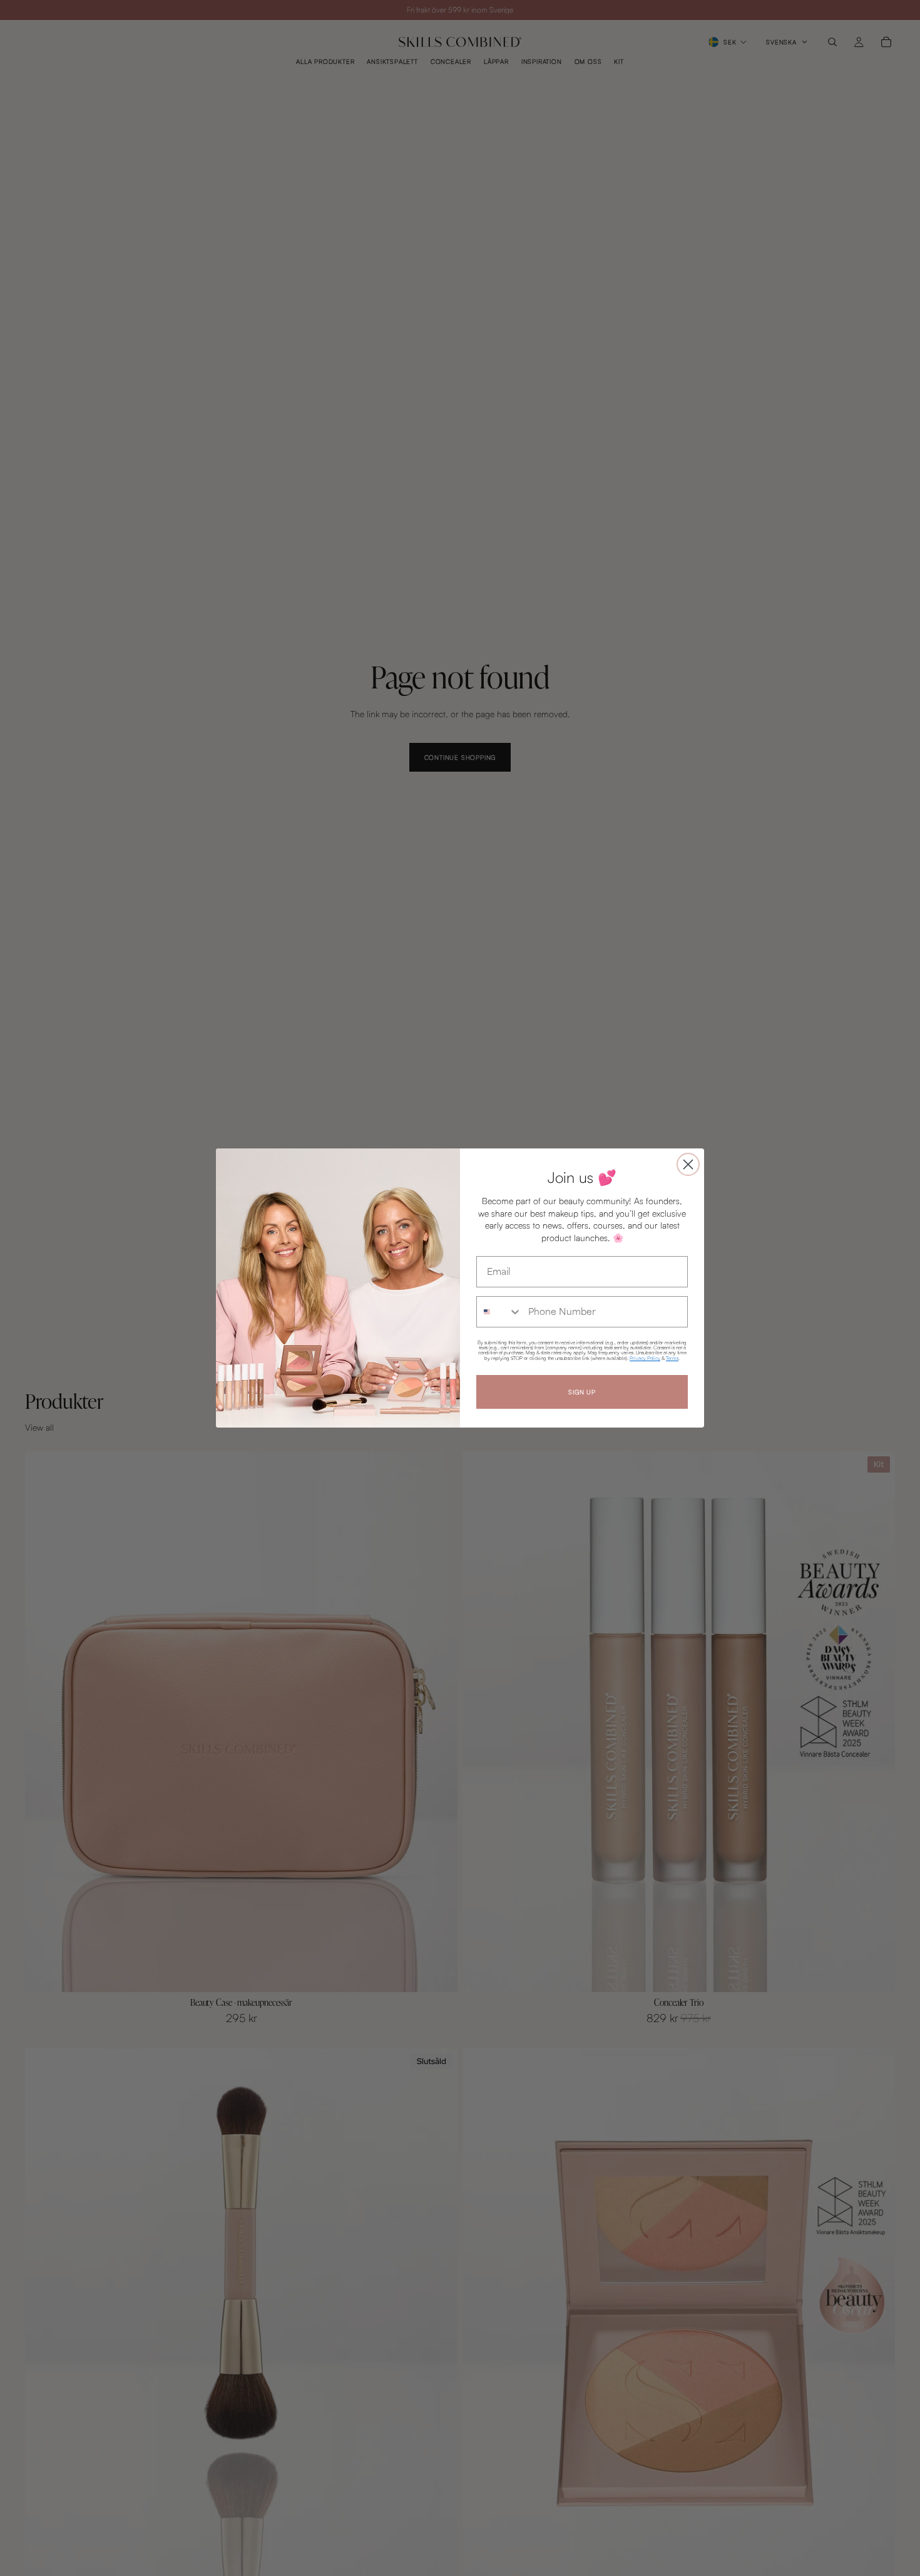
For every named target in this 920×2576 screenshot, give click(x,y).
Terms (672, 1358)
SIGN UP (582, 1392)
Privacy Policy (645, 1358)
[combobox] (499, 1312)
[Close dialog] (688, 1164)
